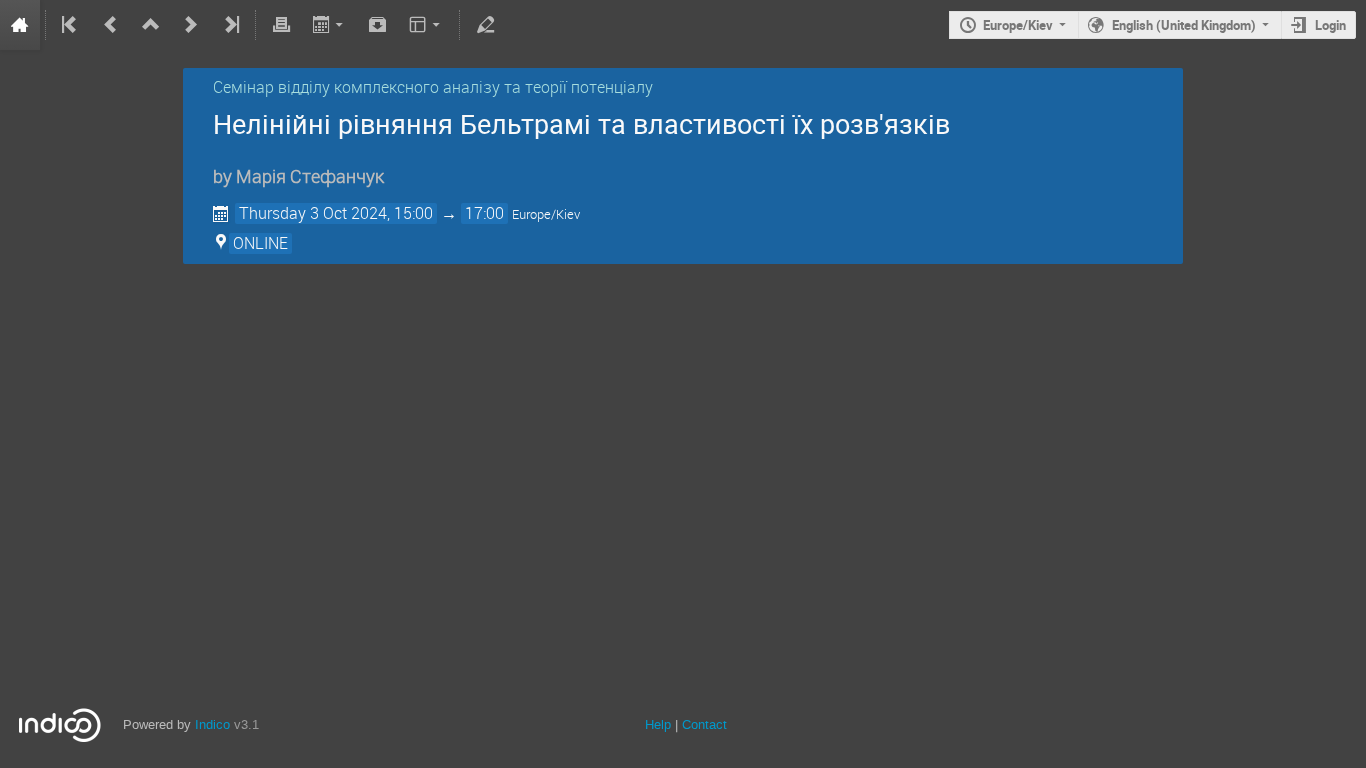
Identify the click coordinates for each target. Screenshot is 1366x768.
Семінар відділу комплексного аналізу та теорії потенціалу (433, 87)
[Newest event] (230, 25)
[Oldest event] (71, 25)
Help (658, 724)
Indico (212, 724)
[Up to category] (151, 25)
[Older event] (111, 25)
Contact (704, 724)
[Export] (329, 25)
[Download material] (378, 25)
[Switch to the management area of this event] (485, 25)
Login (1330, 25)
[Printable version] (281, 25)
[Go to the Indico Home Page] (20, 25)
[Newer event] (191, 25)
